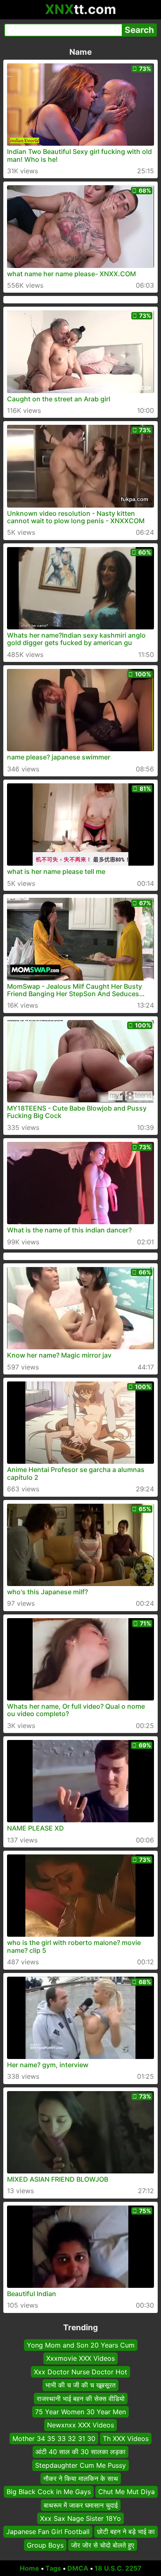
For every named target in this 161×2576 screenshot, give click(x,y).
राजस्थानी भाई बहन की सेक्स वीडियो (81, 2399)
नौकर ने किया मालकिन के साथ (81, 2478)
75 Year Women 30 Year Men (80, 2412)
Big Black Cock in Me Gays (49, 2492)
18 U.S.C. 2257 (118, 2568)
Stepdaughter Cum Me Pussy (80, 2465)
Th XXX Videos (126, 2439)
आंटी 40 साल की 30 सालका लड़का (80, 2452)
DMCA (78, 2568)
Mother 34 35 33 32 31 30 (54, 2439)
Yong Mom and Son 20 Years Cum (81, 2345)
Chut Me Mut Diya (127, 2492)
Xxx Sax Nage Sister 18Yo (80, 2518)
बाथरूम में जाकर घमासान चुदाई (81, 2505)
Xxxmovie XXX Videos (80, 2358)
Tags (53, 2568)
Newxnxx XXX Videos (80, 2425)
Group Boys (45, 2545)
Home (30, 2568)
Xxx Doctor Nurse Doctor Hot (80, 2372)
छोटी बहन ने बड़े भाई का (126, 2532)
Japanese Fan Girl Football (48, 2532)
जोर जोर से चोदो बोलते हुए (103, 2545)
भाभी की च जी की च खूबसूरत (80, 2385)
